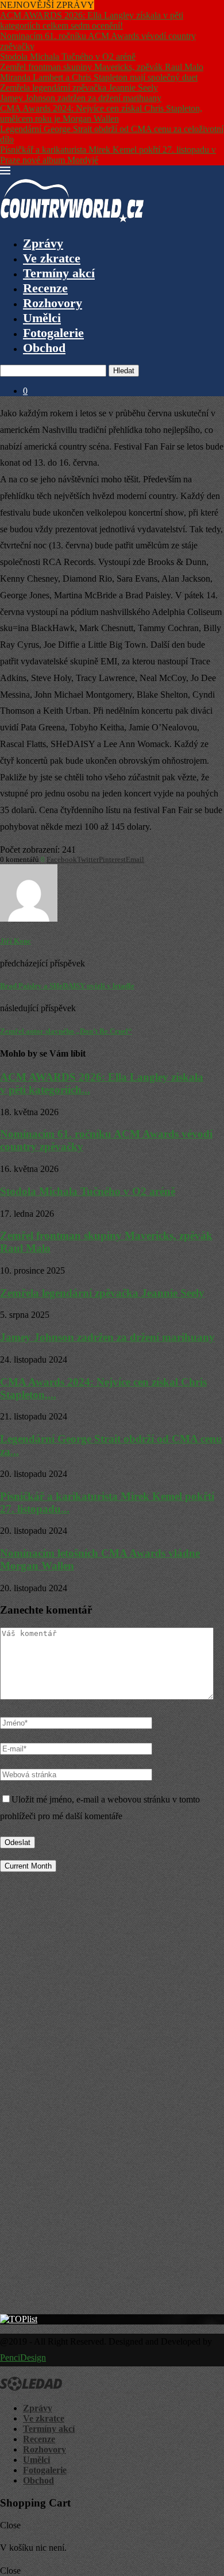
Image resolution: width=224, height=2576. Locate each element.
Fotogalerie (53, 333)
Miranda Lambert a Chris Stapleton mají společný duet (99, 77)
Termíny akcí (59, 273)
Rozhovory (53, 303)
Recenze (45, 288)
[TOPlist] (19, 2319)
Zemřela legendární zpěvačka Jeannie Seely (79, 88)
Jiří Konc (16, 941)
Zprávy (43, 243)
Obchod (44, 348)
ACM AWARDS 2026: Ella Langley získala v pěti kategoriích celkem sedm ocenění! (92, 20)
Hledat (124, 371)
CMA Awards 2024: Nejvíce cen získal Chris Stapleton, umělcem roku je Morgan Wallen (101, 113)
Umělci (42, 318)
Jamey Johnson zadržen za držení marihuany (81, 98)
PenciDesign (23, 2358)
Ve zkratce (52, 258)
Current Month (28, 1866)
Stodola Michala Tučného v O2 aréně (68, 57)
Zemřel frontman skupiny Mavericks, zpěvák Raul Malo (102, 67)
